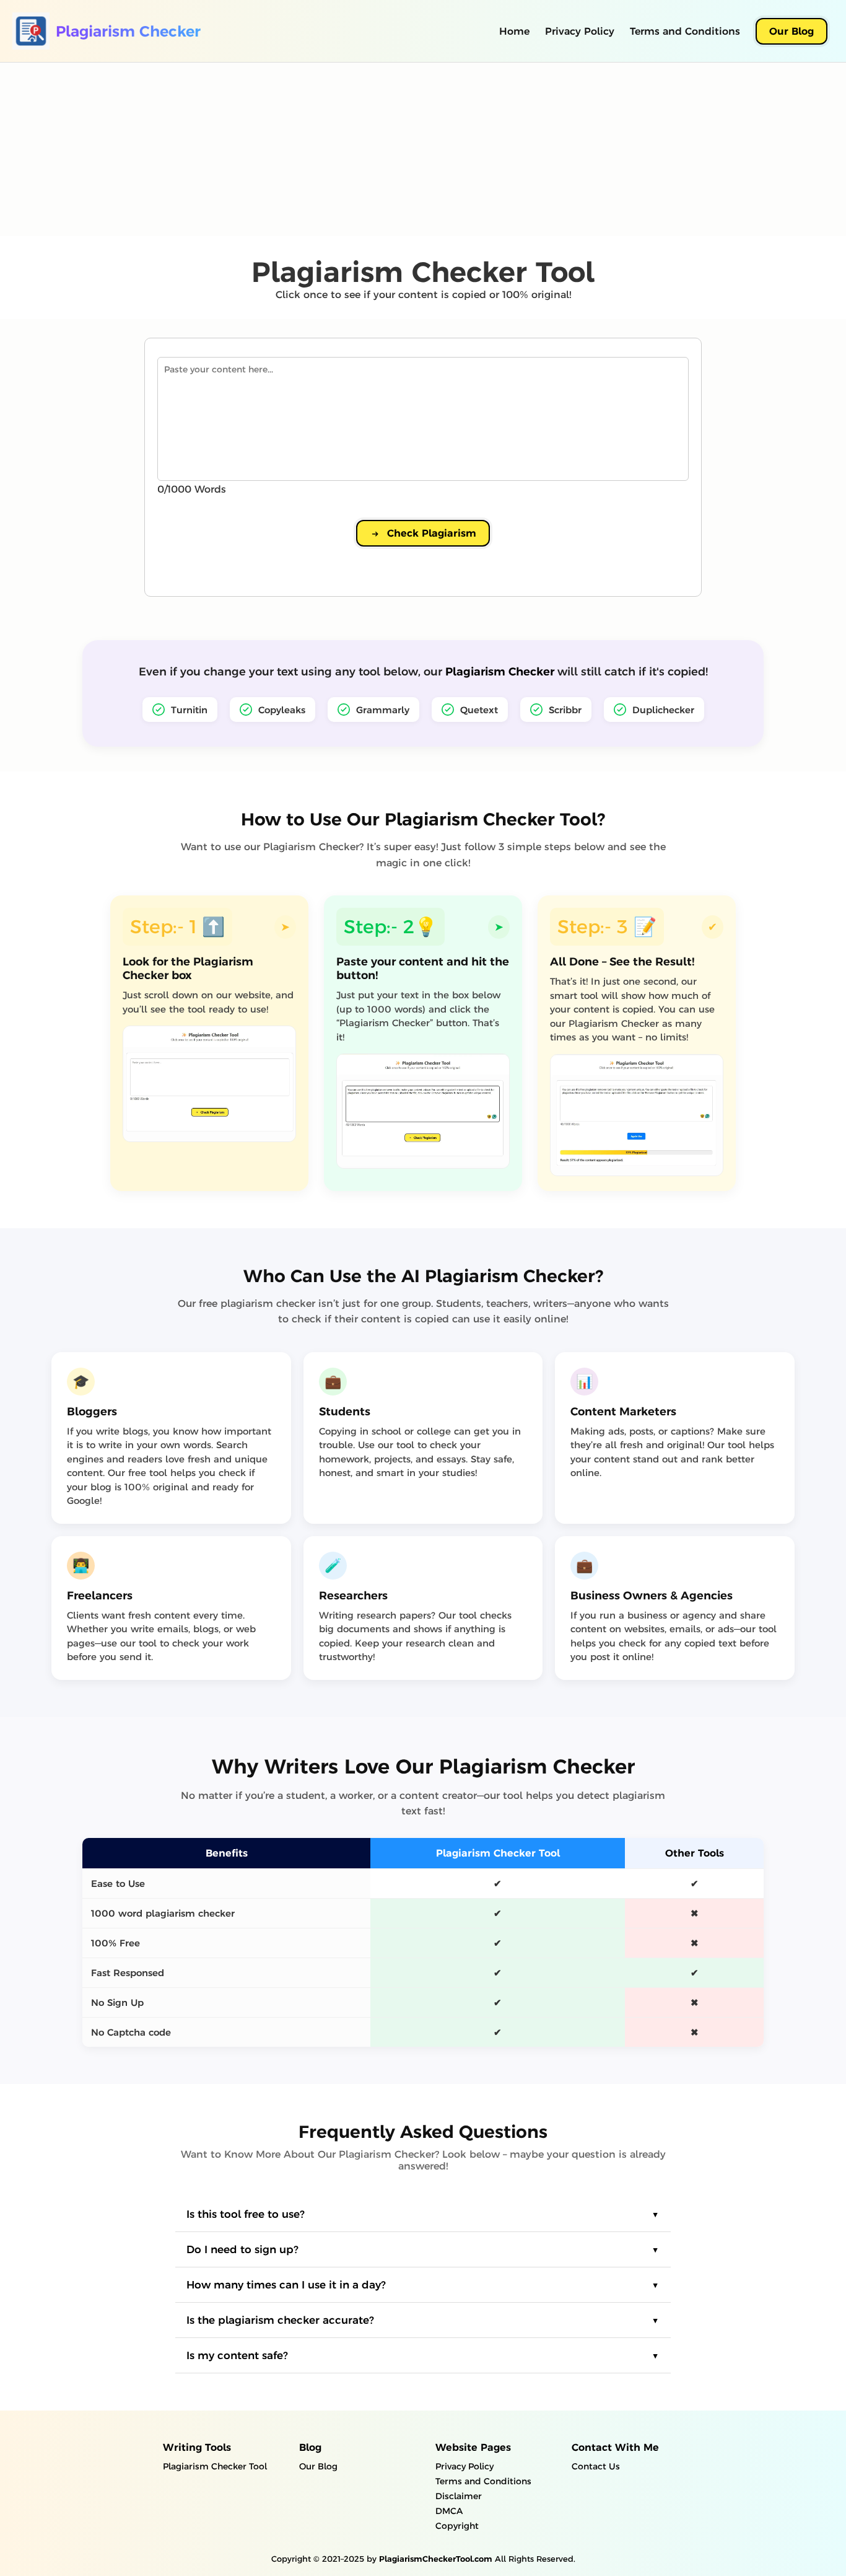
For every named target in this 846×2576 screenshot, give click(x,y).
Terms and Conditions (685, 31)
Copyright (457, 2526)
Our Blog (791, 31)
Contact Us (596, 2466)
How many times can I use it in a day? (286, 2285)
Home (514, 31)
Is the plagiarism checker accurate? (280, 2320)
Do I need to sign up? (242, 2249)
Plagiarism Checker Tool (215, 2466)
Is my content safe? (237, 2355)
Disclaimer (459, 2496)
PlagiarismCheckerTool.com (436, 2559)
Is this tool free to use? (246, 2214)
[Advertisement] (372, 149)
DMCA (449, 2511)
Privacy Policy (580, 31)
